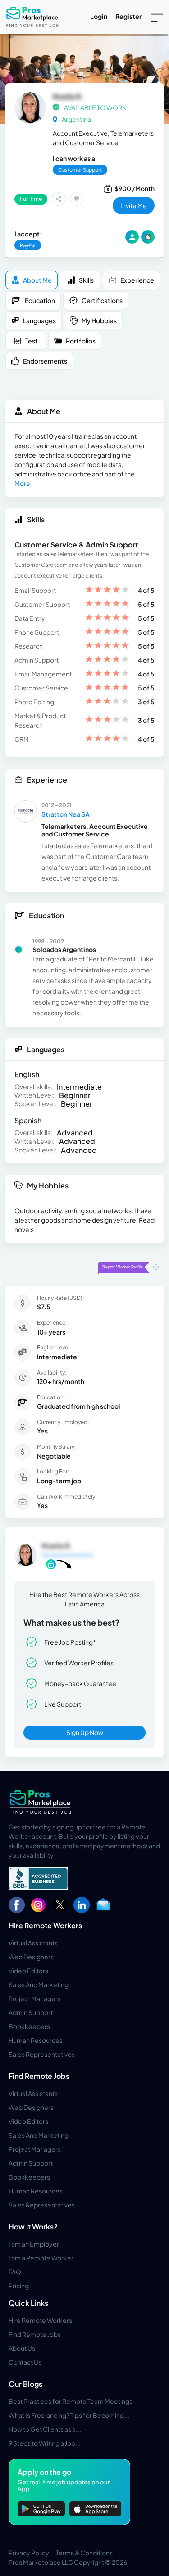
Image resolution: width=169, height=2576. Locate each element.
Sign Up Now (85, 1732)
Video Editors (28, 1971)
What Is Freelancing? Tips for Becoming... (69, 2415)
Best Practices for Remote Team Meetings (71, 2401)
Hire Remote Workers (45, 1925)
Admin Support (31, 2012)
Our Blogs (25, 2384)
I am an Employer (34, 2244)
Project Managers (35, 1998)
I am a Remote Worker (41, 2258)
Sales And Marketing (39, 1984)
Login (99, 16)
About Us (22, 2348)
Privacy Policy (29, 2553)
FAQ (15, 2272)
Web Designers (31, 1957)
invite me (134, 205)
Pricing (19, 2286)
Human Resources (36, 2040)
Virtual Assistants (33, 1943)
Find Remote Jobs (39, 2076)
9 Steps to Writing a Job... (45, 2443)
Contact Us (25, 2362)
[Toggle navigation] (157, 17)
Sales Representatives (42, 2054)
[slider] (107, 590)
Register (128, 16)
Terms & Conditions (84, 2553)
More (22, 483)
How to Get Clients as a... (45, 2429)
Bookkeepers (29, 2026)
